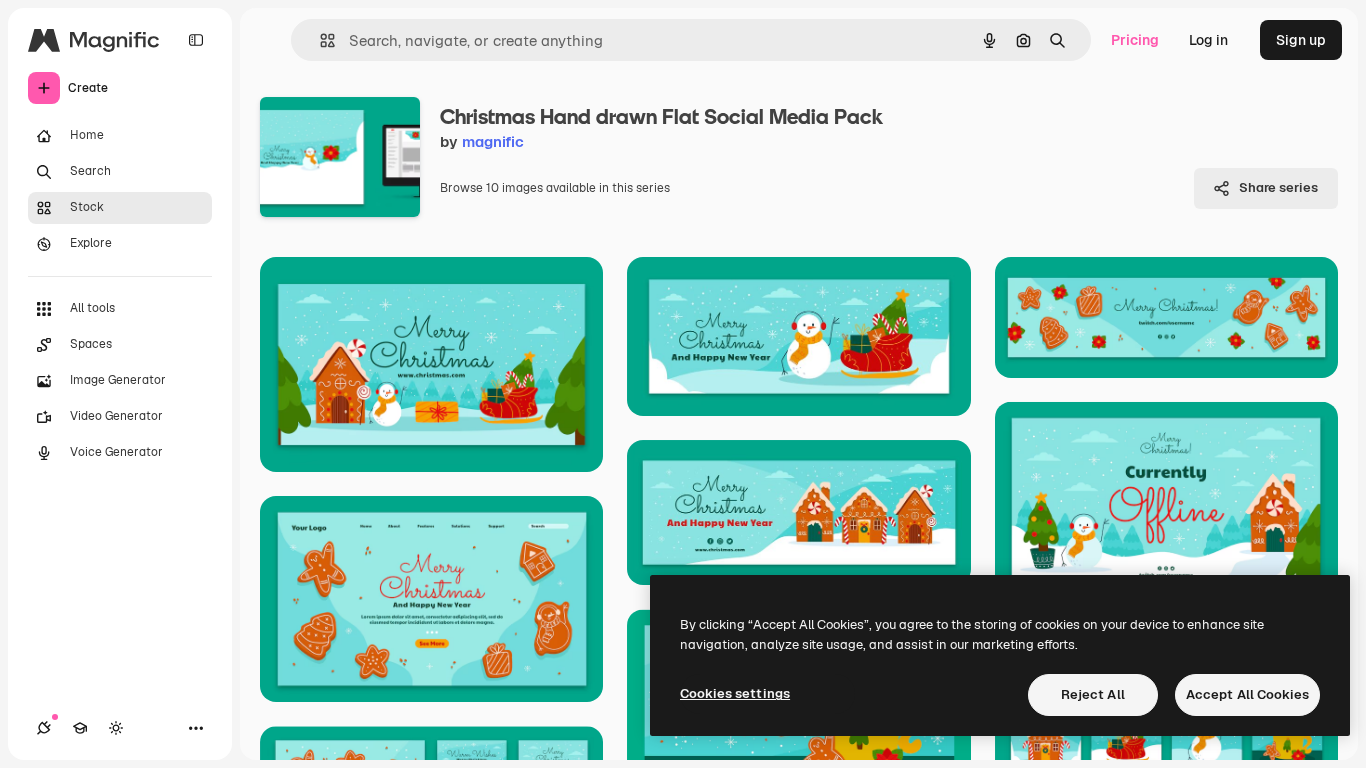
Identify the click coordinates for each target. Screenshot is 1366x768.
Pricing (1135, 40)
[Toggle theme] (116, 728)
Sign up (1301, 40)
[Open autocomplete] (319, 40)
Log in (1208, 40)
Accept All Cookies (1247, 694)
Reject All (1093, 694)
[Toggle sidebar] (196, 40)
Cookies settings (735, 693)
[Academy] (80, 728)
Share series (1278, 187)
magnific (493, 141)
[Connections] (44, 728)
